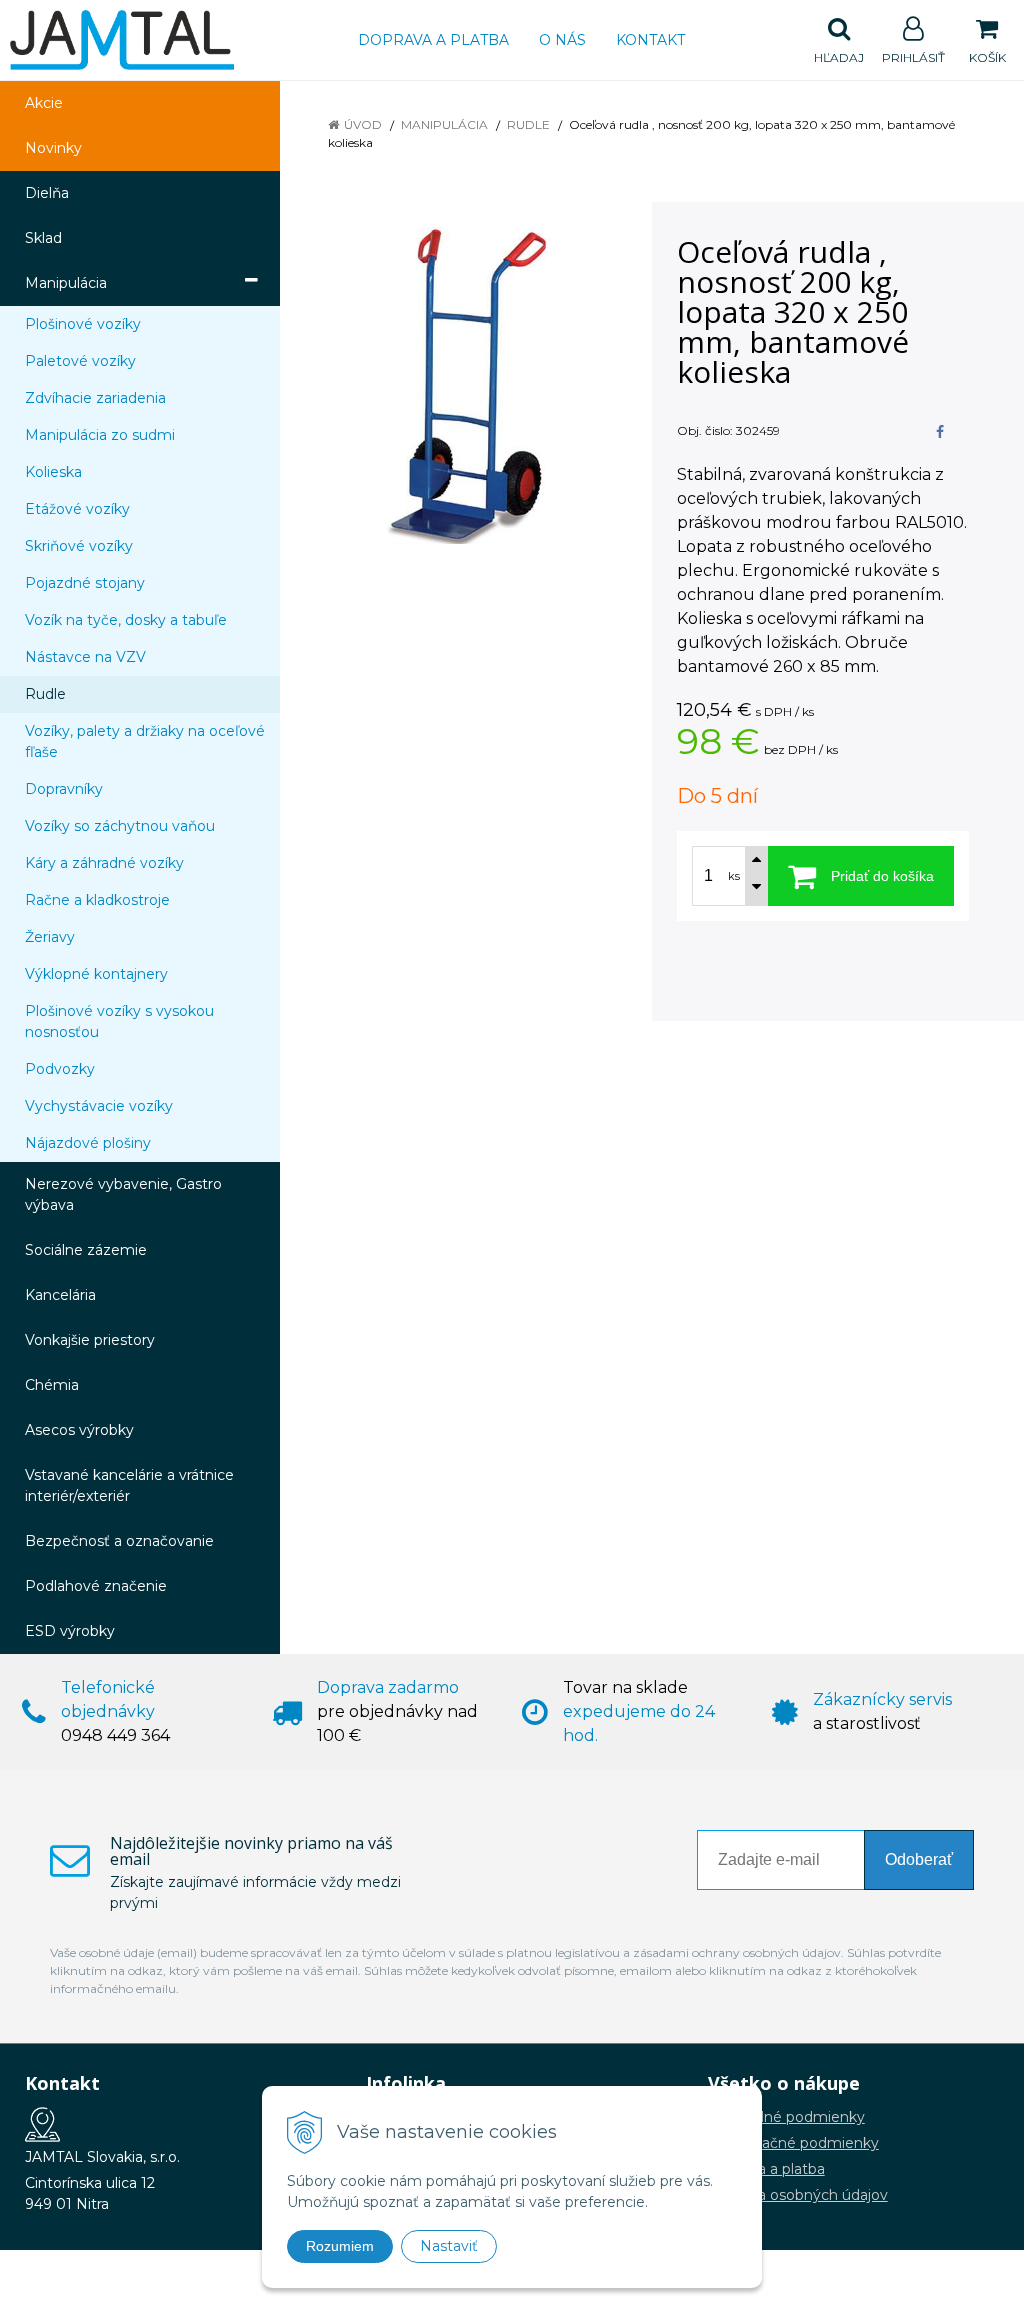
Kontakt (650, 40)
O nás (562, 40)
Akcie (44, 103)
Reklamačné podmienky (793, 2143)
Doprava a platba (433, 40)
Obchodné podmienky (786, 2117)
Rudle (528, 124)
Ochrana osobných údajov (798, 2195)
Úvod (363, 124)
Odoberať (919, 1859)
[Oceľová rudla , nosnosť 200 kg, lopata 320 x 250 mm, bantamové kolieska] (468, 385)
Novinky (53, 148)
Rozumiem (340, 2246)
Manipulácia (444, 124)
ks (734, 876)
